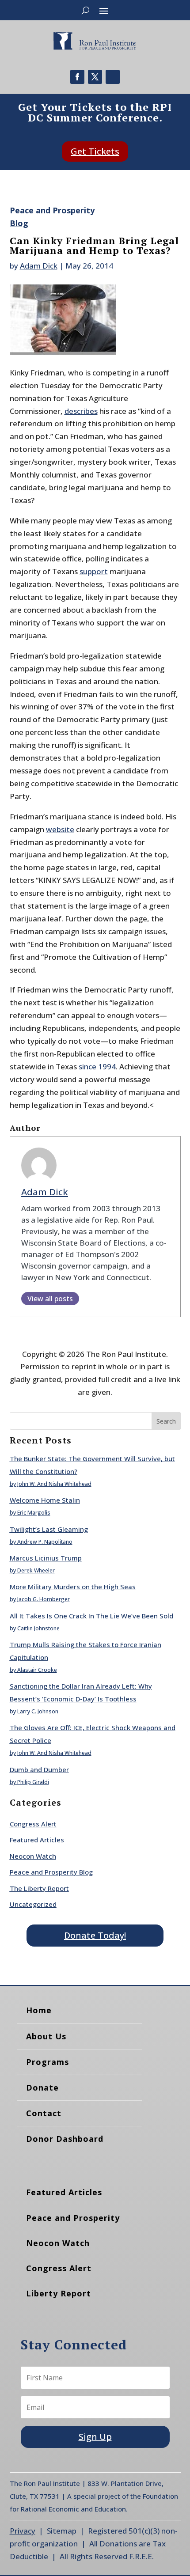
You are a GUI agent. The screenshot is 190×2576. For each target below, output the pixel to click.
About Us (46, 2036)
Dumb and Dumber (39, 1769)
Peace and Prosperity (73, 2218)
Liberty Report (59, 2293)
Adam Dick (39, 266)
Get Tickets (95, 151)
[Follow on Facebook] (77, 77)
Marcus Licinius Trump (46, 1558)
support (94, 571)
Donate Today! (95, 1935)
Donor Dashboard (65, 2139)
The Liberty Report (39, 1888)
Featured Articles (37, 1840)
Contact (44, 2113)
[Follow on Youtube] (113, 77)
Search (166, 1421)
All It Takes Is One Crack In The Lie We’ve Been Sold (91, 1616)
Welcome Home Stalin (45, 1500)
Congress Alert (33, 1824)
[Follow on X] (95, 77)
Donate (42, 2087)
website (60, 829)
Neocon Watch (33, 1856)
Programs (47, 2062)
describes (81, 411)
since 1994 (97, 1066)
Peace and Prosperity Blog (51, 1872)
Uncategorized (33, 1904)
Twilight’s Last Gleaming (49, 1529)
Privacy (23, 2531)
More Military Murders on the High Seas (73, 1587)
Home (39, 2010)
